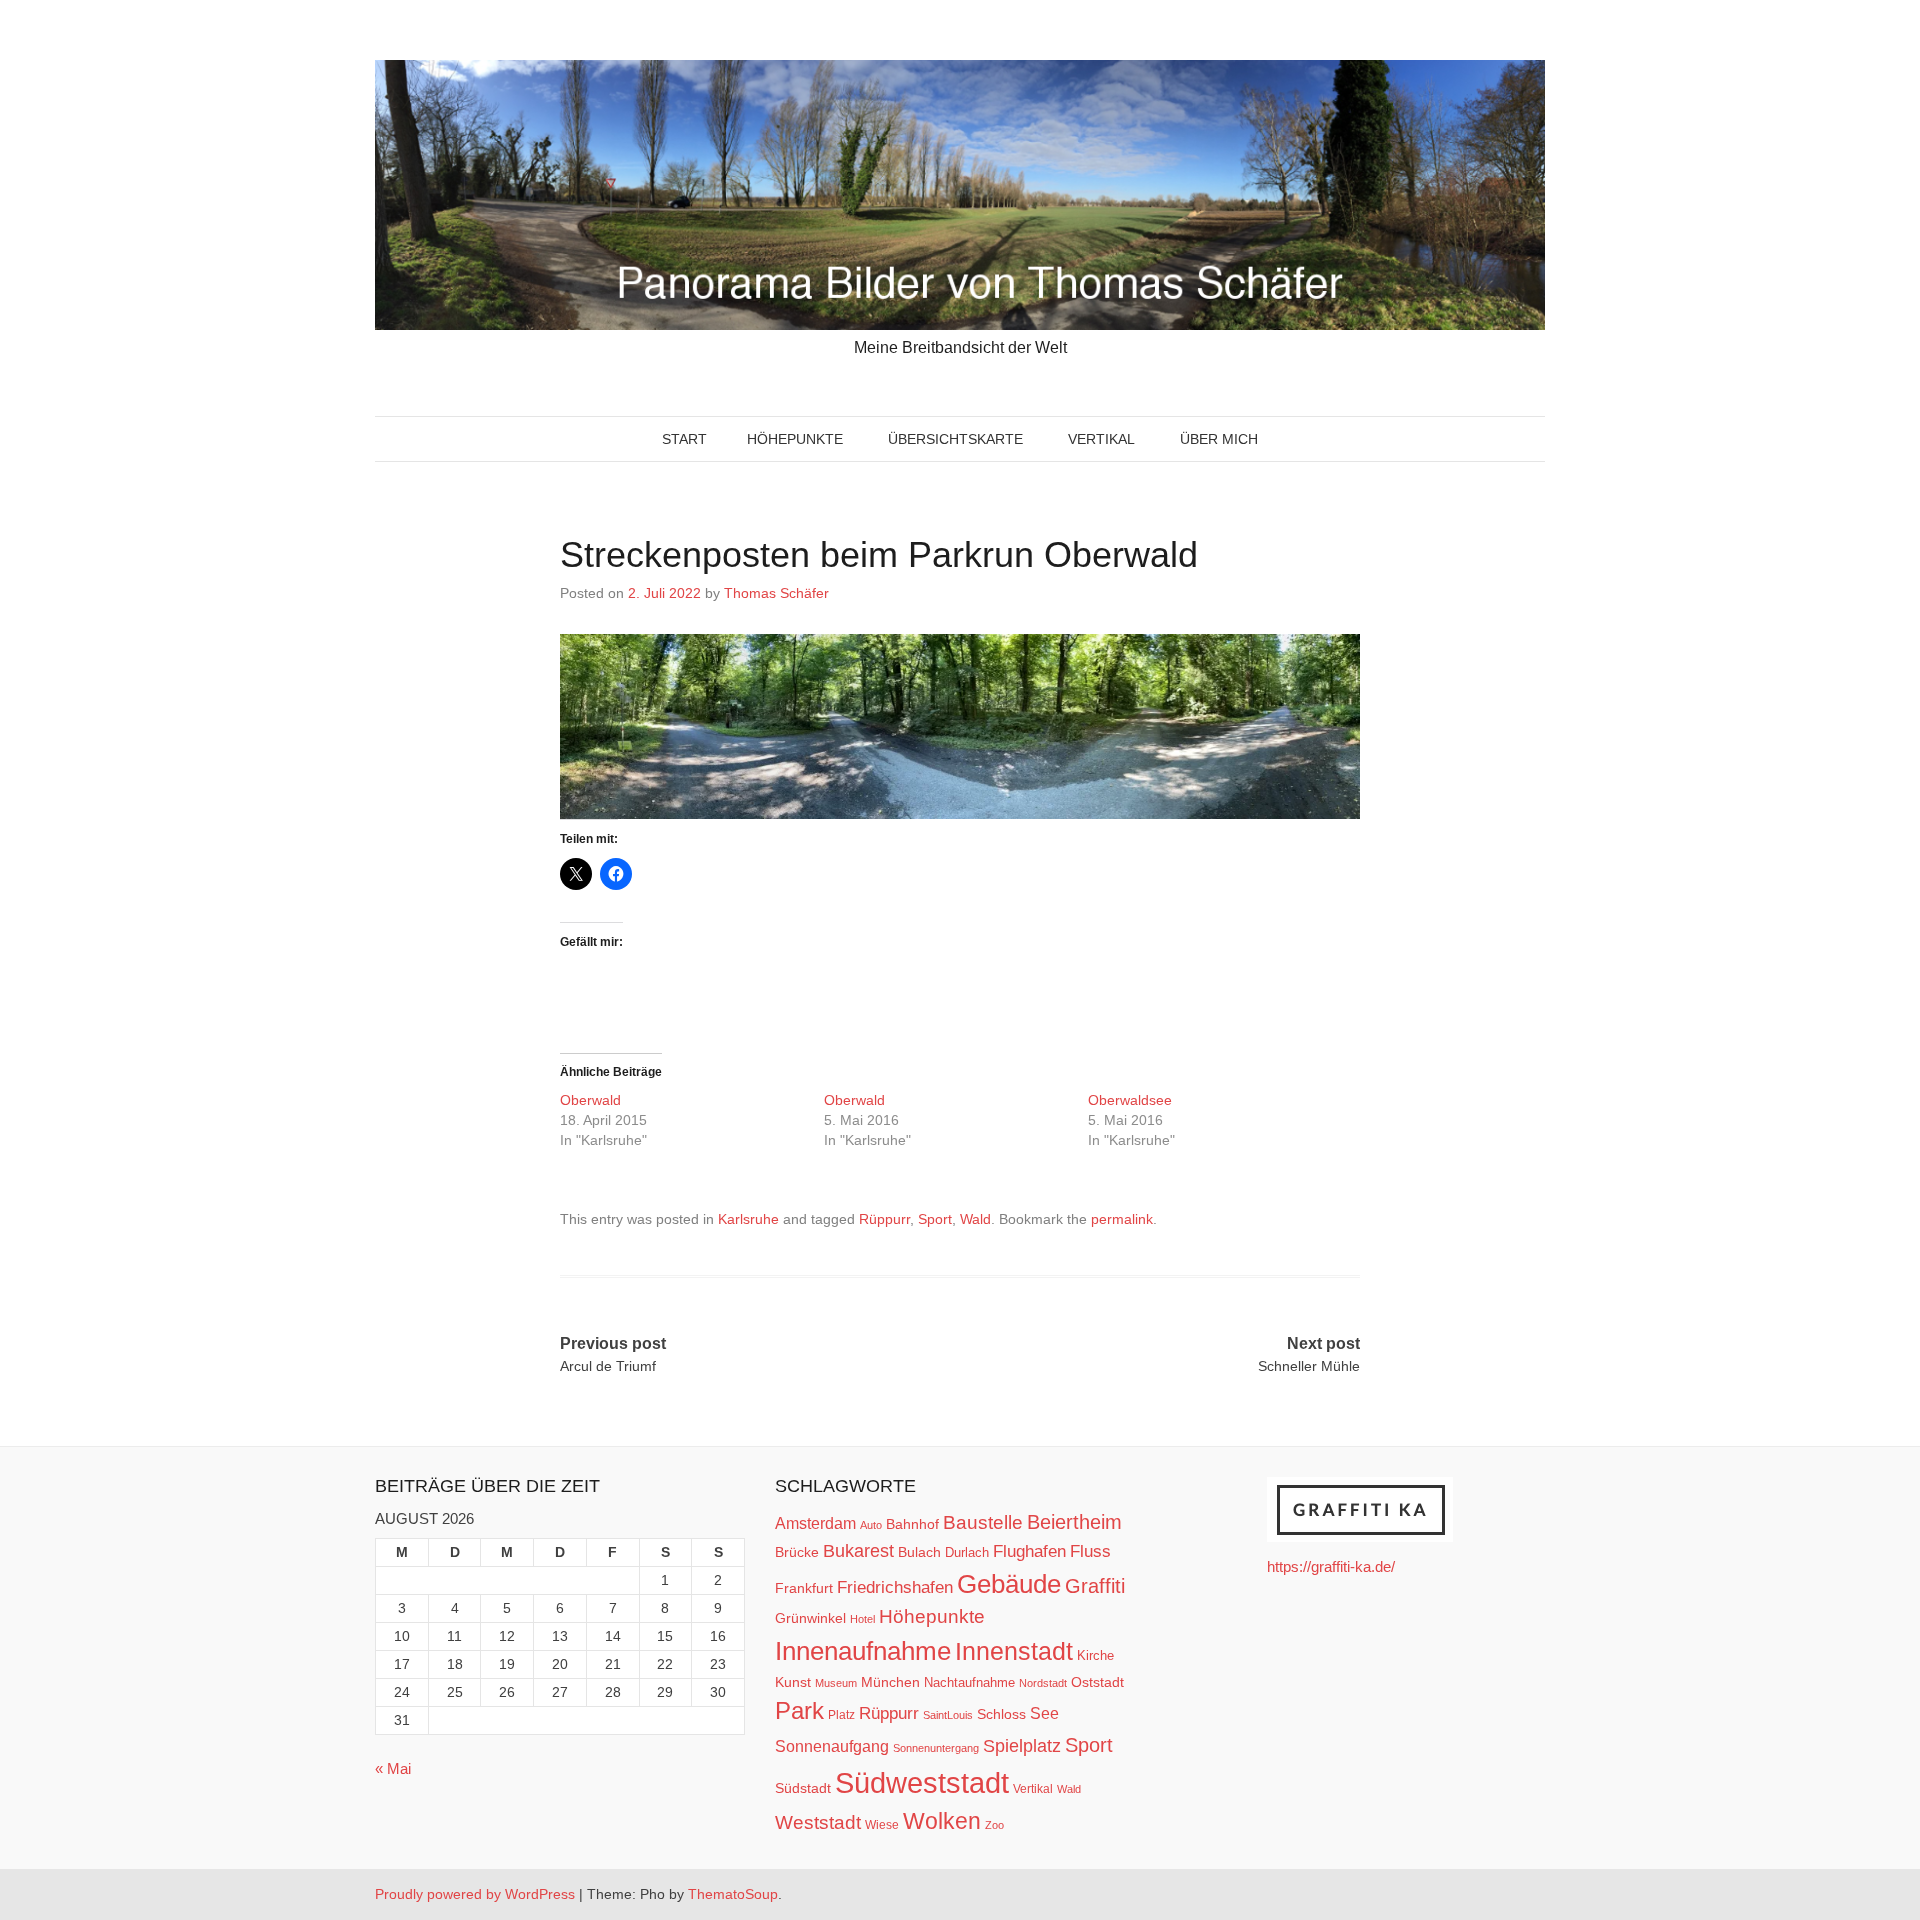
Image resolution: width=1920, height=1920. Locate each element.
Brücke (797, 1552)
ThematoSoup (733, 1894)
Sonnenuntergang (936, 1748)
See (1044, 1713)
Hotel (862, 1619)
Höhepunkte (795, 439)
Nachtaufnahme (969, 1682)
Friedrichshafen (895, 1587)
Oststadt (1097, 1682)
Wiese (882, 1825)
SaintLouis (948, 1715)
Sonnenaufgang (832, 1746)
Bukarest (858, 1550)
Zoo (994, 1825)
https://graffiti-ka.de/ (1331, 1566)
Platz (841, 1715)
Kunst (793, 1682)
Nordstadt (1043, 1683)
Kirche (1095, 1655)
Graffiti (1095, 1586)
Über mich (1219, 439)
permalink (1122, 1219)
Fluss (1090, 1551)
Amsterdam (815, 1523)
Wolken (942, 1821)
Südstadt (803, 1788)
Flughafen (1029, 1551)
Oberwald (592, 1100)
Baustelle (983, 1522)
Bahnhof (912, 1524)
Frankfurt (804, 1588)
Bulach (919, 1552)
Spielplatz (1022, 1746)
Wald (975, 1219)
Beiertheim (1074, 1522)
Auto (871, 1525)
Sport (935, 1219)
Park (799, 1710)
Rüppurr (884, 1219)
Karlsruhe (748, 1219)
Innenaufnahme (863, 1651)
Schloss (1001, 1714)
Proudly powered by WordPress (475, 1894)
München (890, 1682)
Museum (836, 1683)
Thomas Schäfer (776, 593)
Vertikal (1101, 439)
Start (684, 439)
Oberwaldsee (1132, 1100)
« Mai (393, 1768)
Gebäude (1009, 1584)
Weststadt (818, 1822)
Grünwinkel (810, 1618)
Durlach (967, 1552)
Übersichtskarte (955, 439)
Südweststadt (922, 1782)
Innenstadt (1014, 1651)
